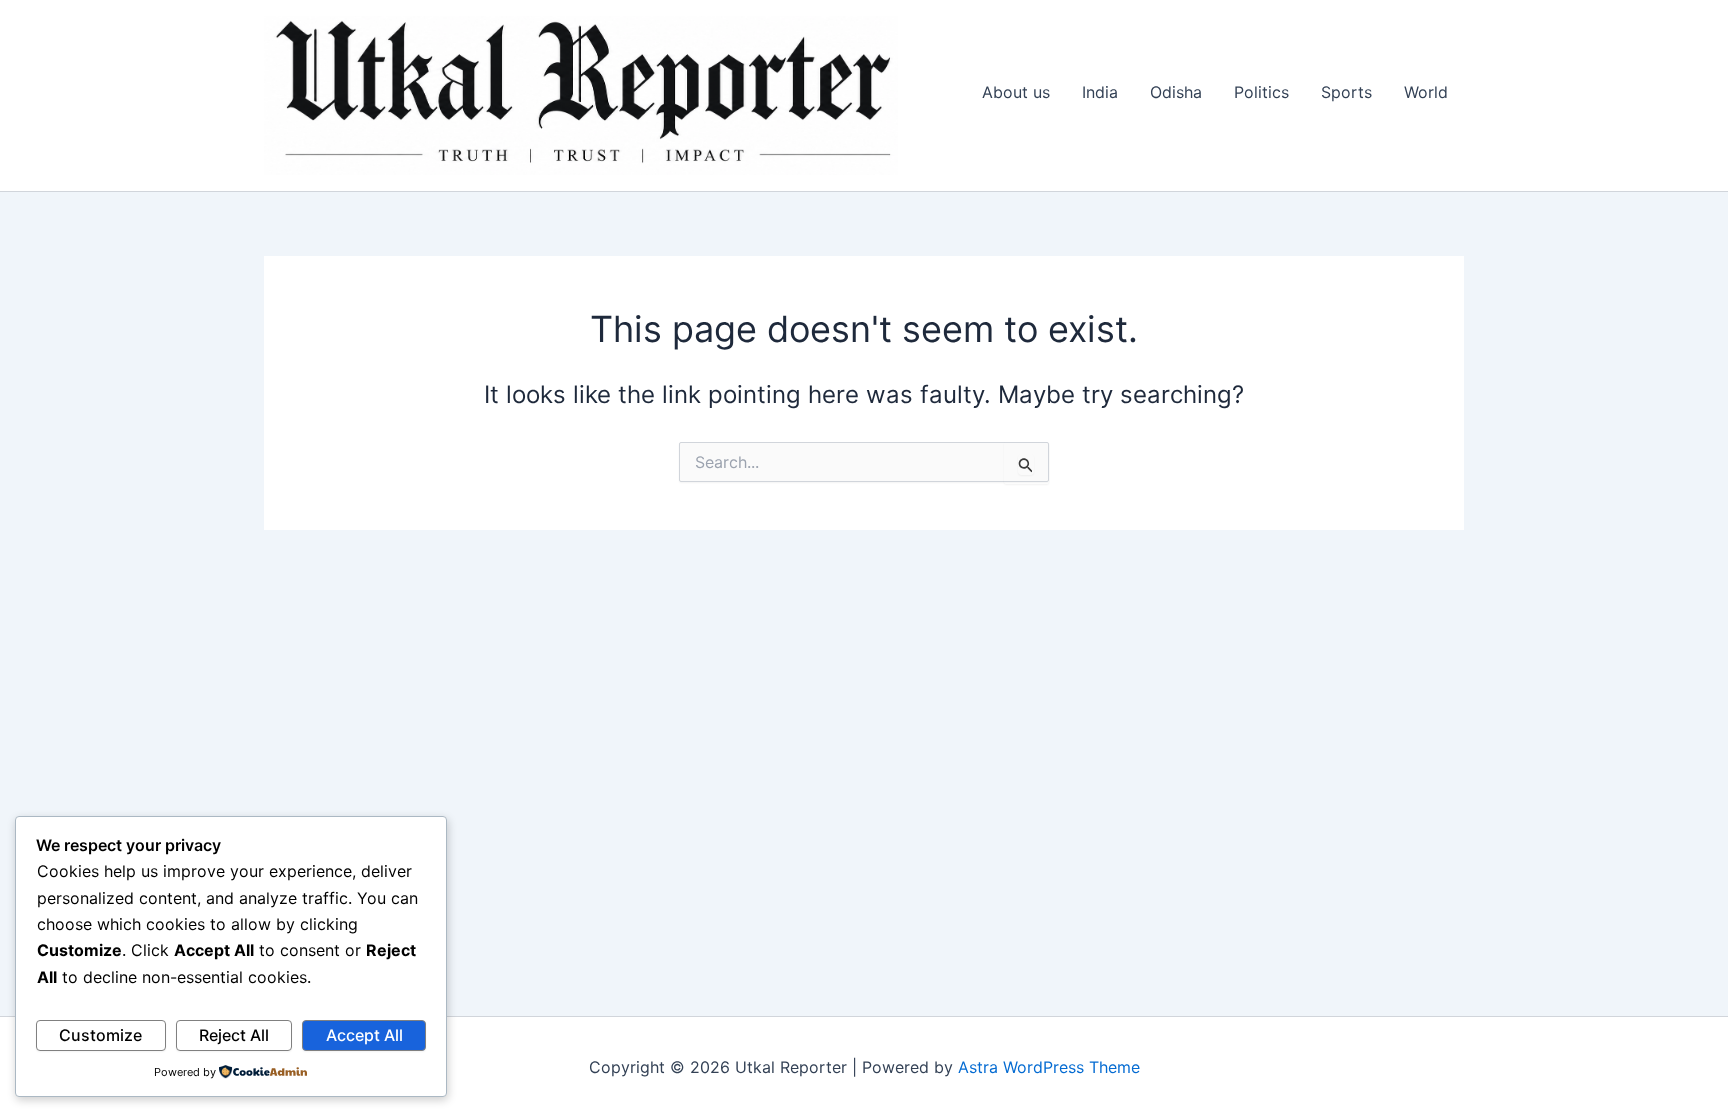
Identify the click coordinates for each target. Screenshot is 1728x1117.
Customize (100, 1035)
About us (1016, 92)
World (1426, 92)
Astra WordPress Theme (1049, 1067)
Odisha (1176, 92)
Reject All (234, 1035)
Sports (1346, 92)
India (1100, 92)
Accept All (364, 1035)
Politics (1261, 92)
